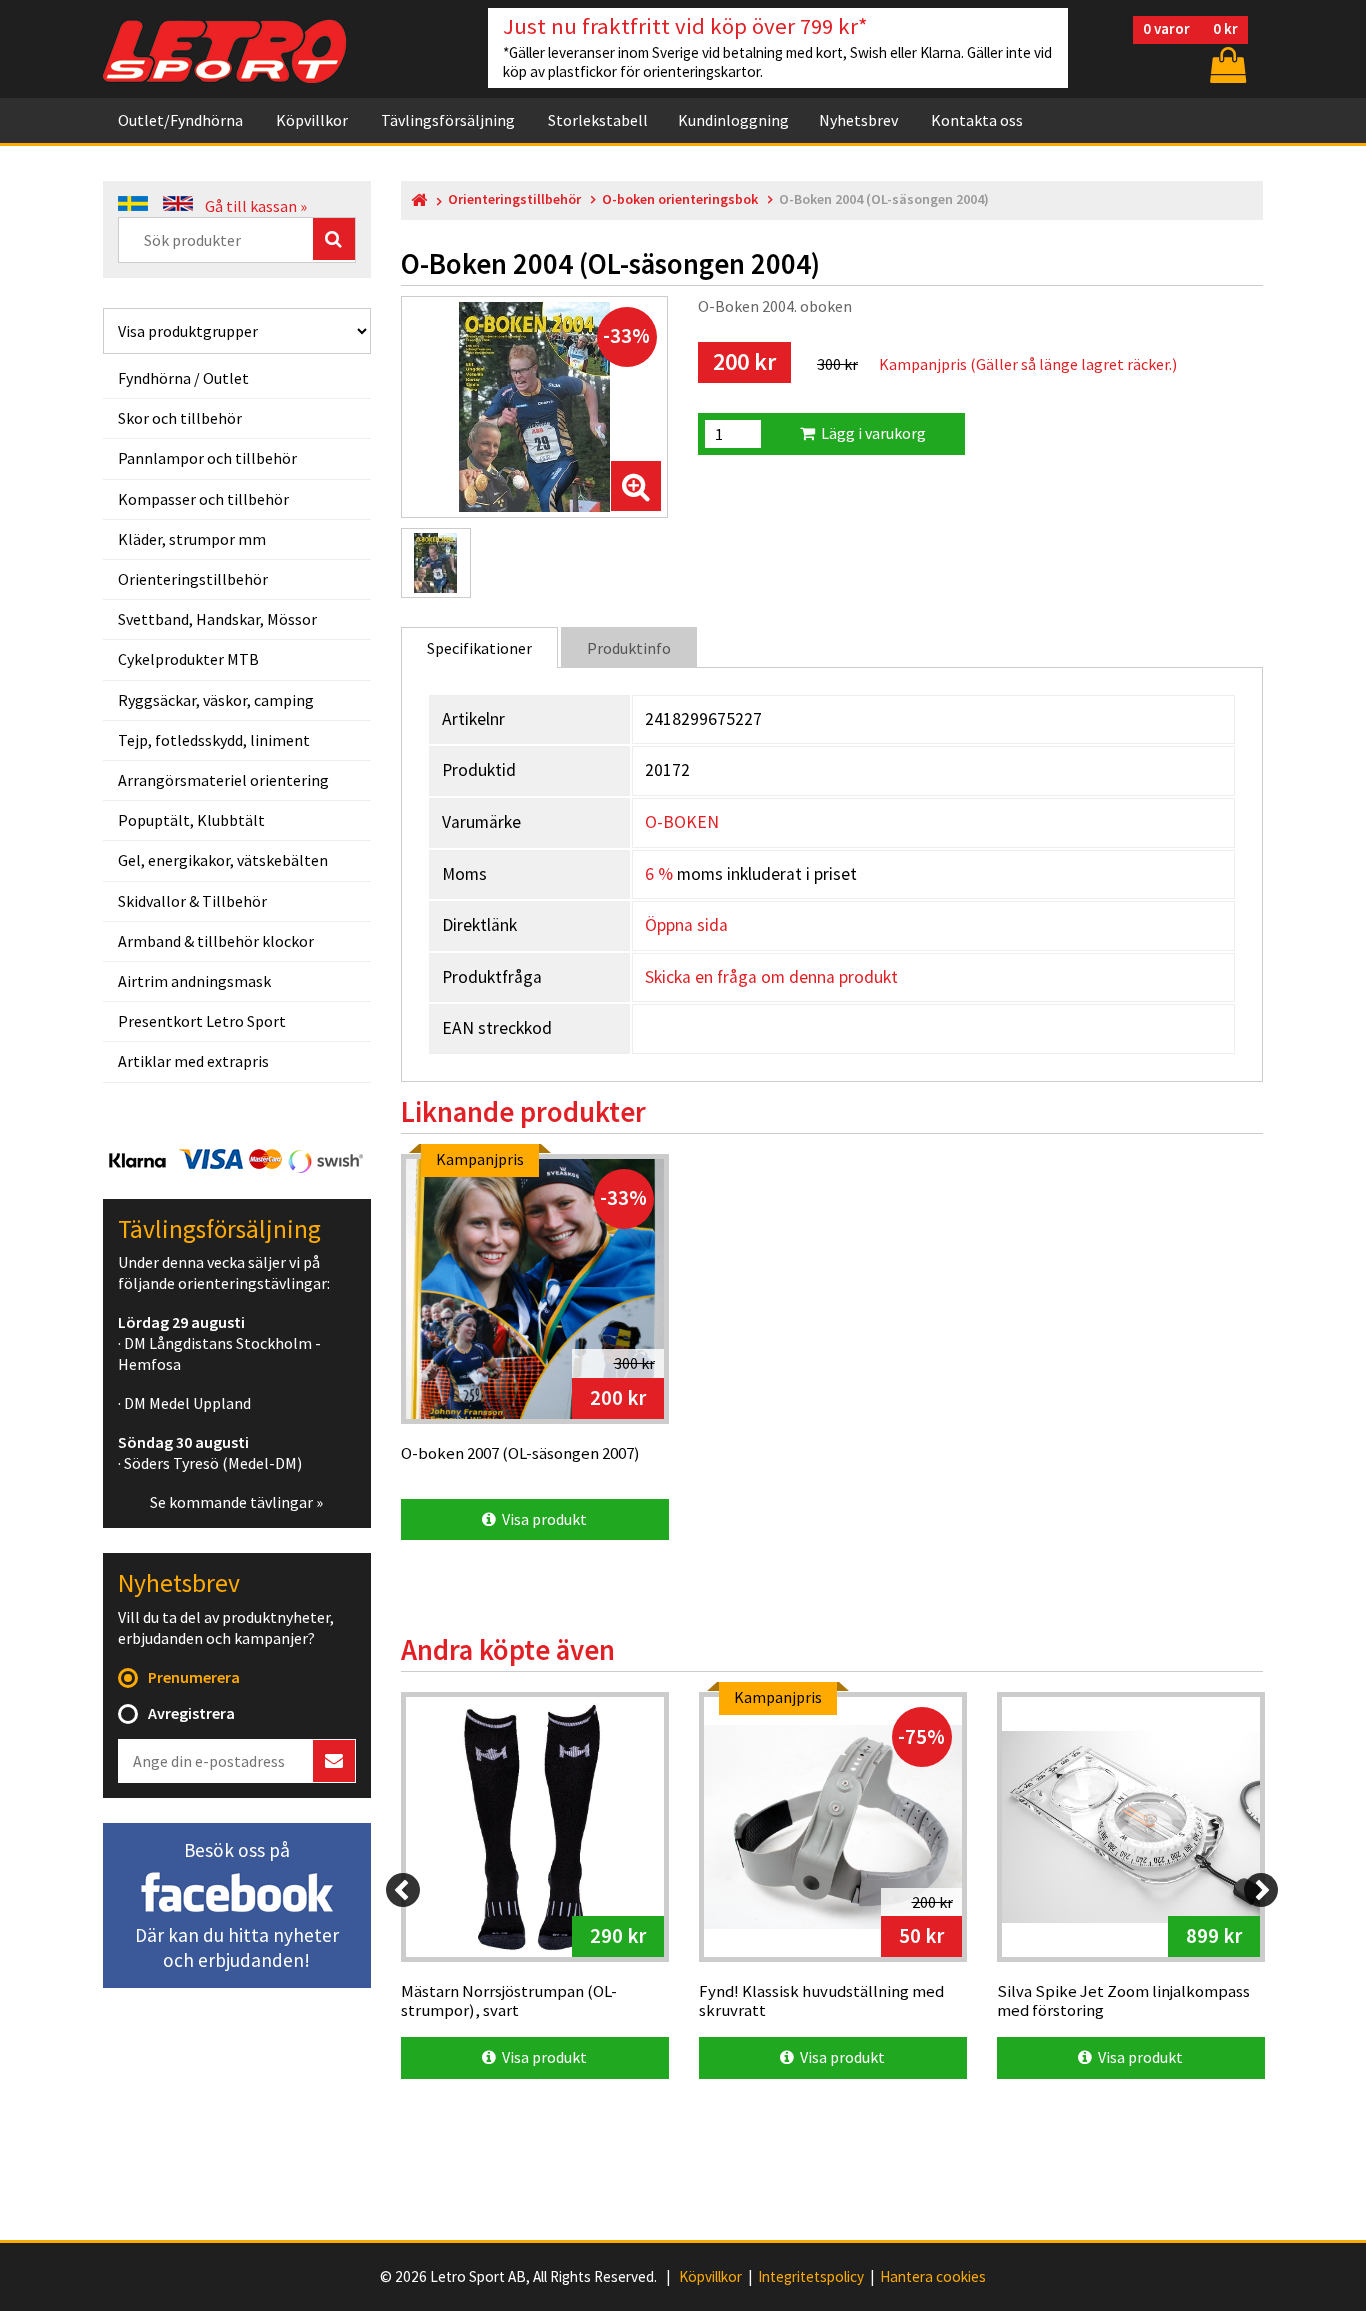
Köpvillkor (312, 120)
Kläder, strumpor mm (192, 539)
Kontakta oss (977, 120)
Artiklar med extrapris (193, 1061)
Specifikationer (479, 648)
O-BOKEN (682, 822)
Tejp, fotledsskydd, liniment (214, 740)
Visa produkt (541, 1519)
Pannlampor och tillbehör (207, 458)
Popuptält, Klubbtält (191, 820)
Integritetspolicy (811, 2277)
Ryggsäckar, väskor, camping (216, 700)
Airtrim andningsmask (194, 981)
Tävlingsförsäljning (448, 120)
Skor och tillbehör (180, 418)
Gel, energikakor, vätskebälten (223, 860)
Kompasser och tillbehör (203, 499)
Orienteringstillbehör (193, 579)
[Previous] (403, 1890)
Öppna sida (686, 925)
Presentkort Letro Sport (202, 1021)
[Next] (1261, 1890)
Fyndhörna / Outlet (183, 378)
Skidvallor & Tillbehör (192, 901)
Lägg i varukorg (870, 433)
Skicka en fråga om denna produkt (771, 977)
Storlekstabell (598, 120)
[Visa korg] (1226, 64)
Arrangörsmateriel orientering (223, 780)
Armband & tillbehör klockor (216, 941)
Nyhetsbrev (858, 120)
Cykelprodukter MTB (188, 659)
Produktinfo (629, 648)
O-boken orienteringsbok (680, 199)
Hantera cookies (933, 2277)
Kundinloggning (733, 120)
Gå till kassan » (256, 206)
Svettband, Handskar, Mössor (217, 619)
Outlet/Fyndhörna (180, 120)
